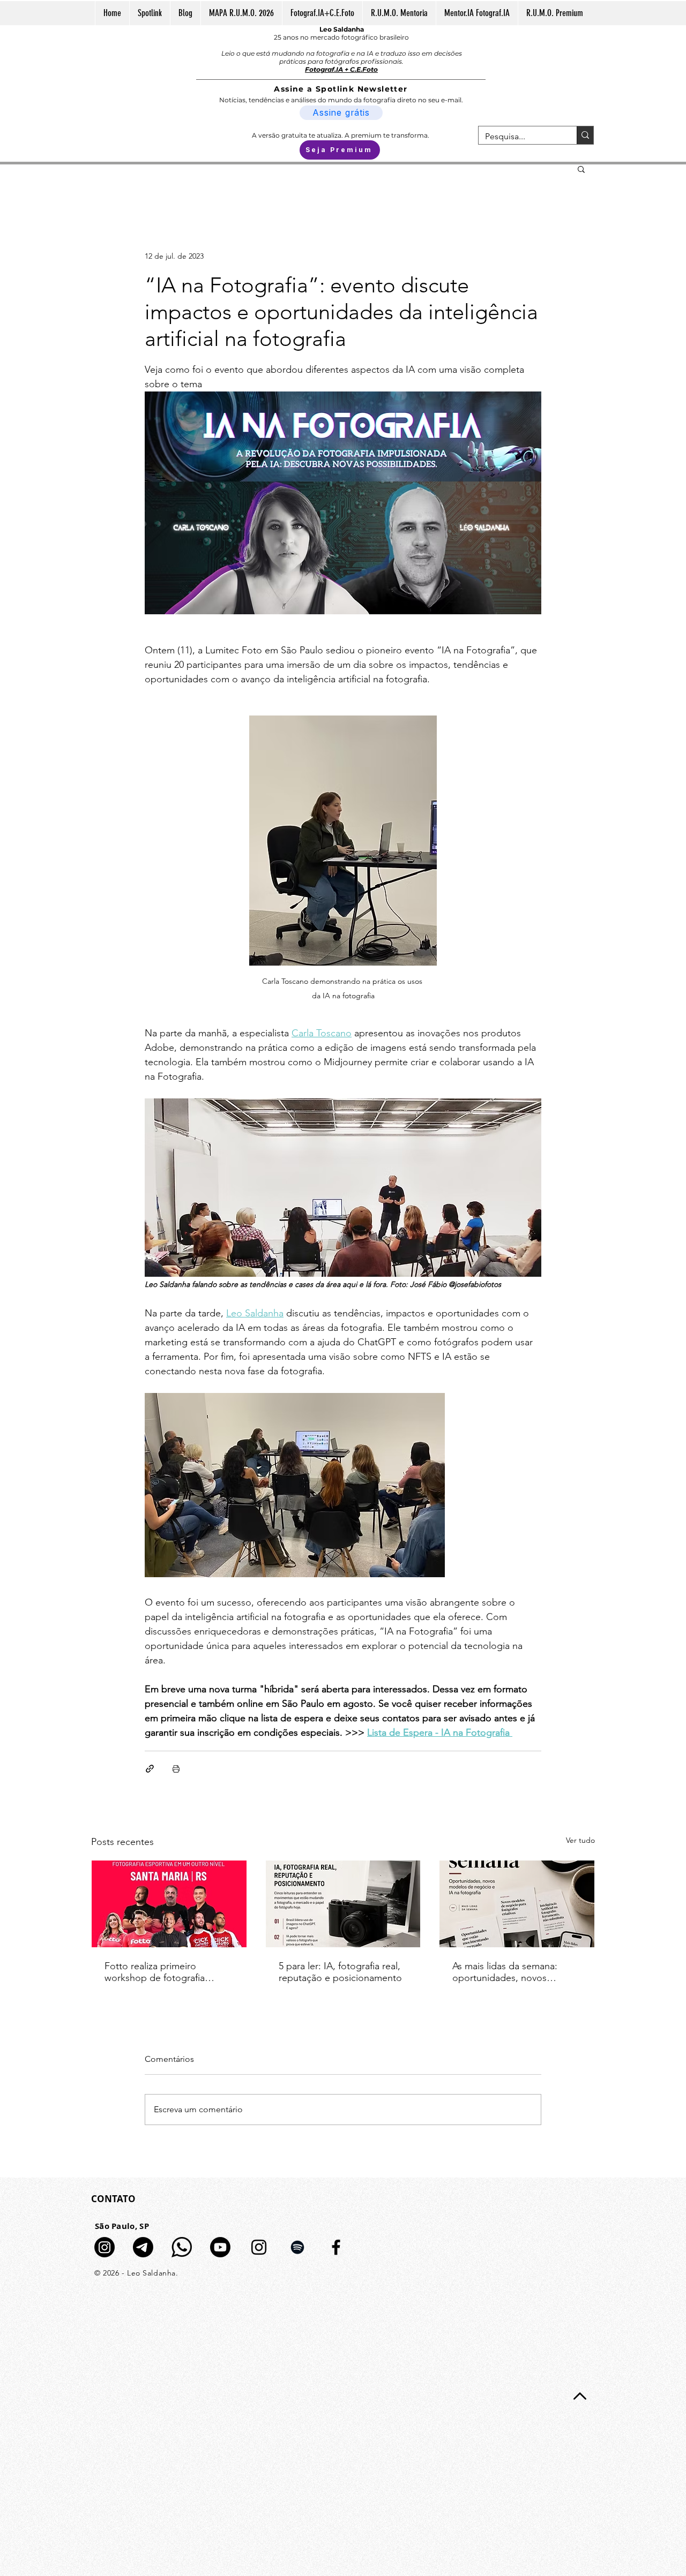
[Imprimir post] (176, 1769)
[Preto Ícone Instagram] (259, 2247)
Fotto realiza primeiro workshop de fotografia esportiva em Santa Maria (158, 1972)
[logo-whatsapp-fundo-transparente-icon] (182, 2247)
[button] (581, 169)
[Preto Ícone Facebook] (336, 2247)
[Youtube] (220, 2247)
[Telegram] (143, 2247)
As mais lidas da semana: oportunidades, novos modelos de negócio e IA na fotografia (513, 1972)
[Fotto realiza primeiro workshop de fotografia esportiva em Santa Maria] (169, 1904)
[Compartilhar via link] (150, 1769)
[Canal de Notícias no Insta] (105, 2247)
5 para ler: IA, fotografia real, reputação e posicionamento (340, 1972)
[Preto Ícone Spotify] (297, 2247)
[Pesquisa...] (585, 135)
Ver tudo (580, 1840)
